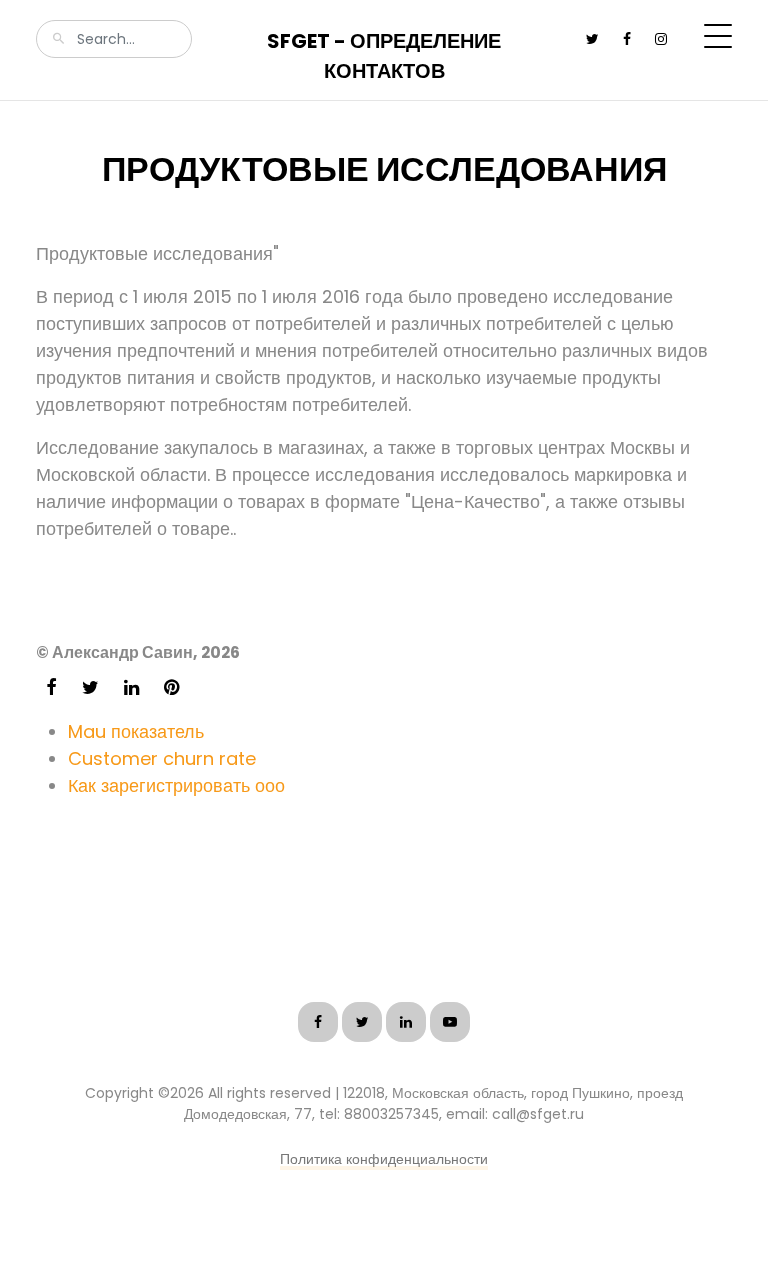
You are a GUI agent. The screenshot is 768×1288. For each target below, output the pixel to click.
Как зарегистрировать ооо (176, 785)
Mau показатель (136, 731)
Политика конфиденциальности (384, 1159)
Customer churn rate (162, 758)
